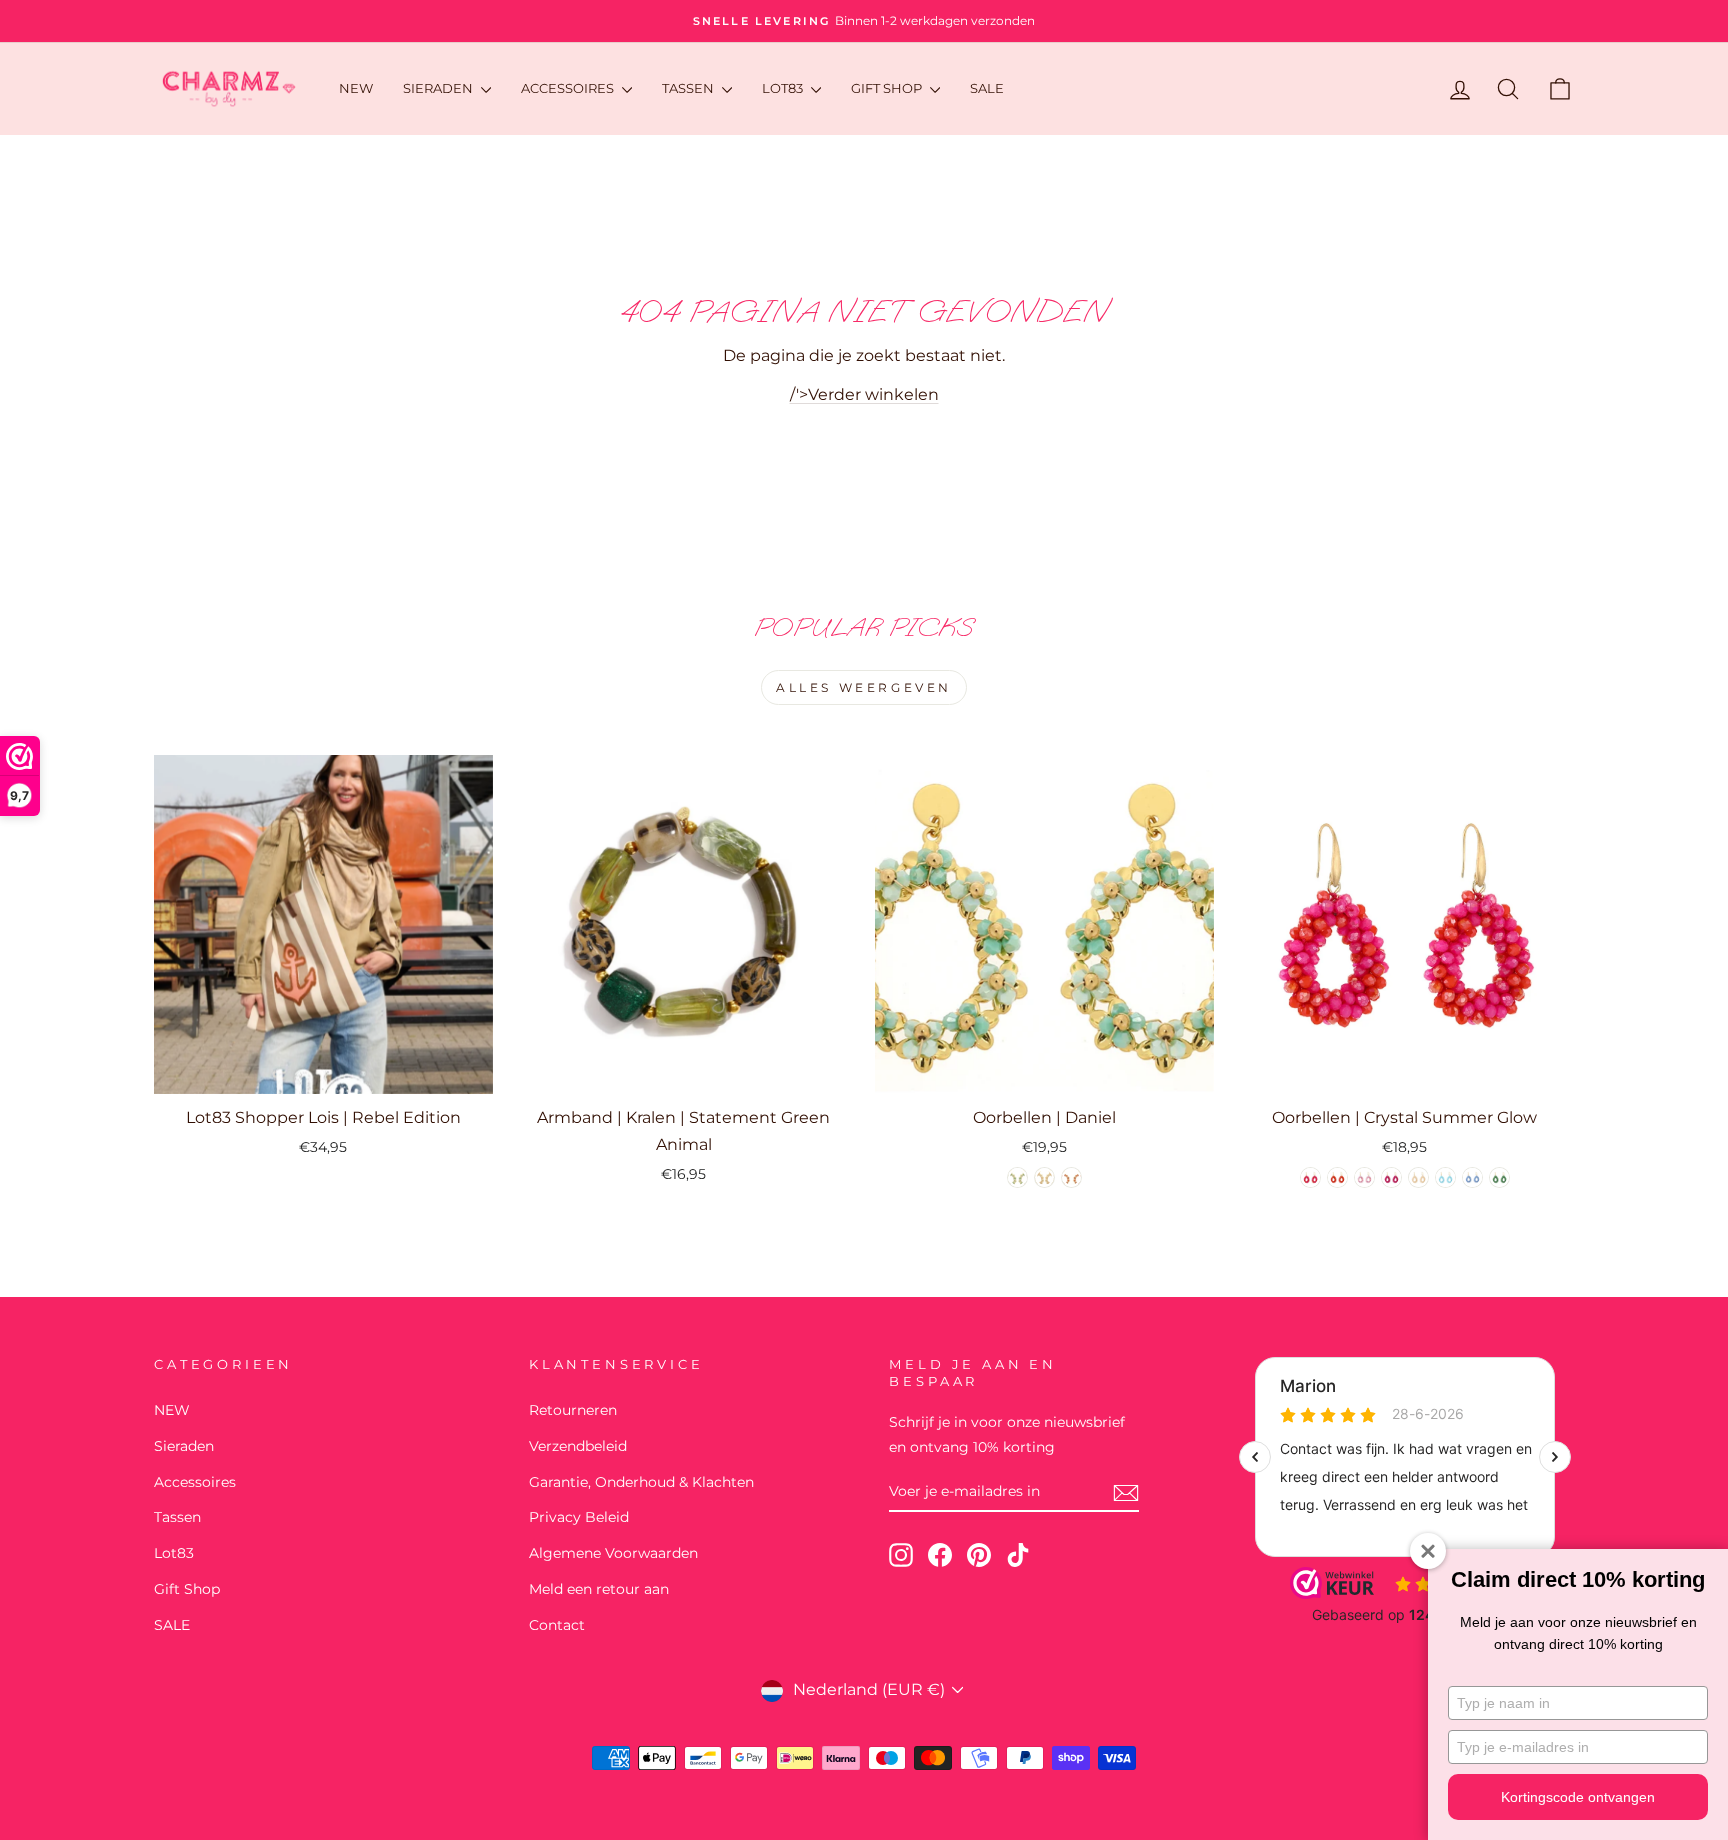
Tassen (689, 88)
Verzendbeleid (578, 1446)
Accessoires (569, 88)
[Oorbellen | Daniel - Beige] (1044, 1177)
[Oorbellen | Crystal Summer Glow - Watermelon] (1337, 1177)
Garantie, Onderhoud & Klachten (641, 1482)
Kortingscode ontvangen (1578, 1797)
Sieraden (439, 88)
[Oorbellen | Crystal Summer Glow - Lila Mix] (1364, 1177)
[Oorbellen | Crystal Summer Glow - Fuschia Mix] (1310, 1177)
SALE (987, 88)
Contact (557, 1625)
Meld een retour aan (599, 1589)
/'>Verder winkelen (864, 394)
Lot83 (784, 88)
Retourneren (573, 1410)
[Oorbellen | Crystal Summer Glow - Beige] (1418, 1177)
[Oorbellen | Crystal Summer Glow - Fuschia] (1391, 1177)
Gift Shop (888, 88)
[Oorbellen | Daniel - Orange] (1071, 1177)
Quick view (323, 1072)
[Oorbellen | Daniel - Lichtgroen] (1017, 1177)
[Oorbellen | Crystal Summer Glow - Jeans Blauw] (1472, 1177)
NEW (356, 88)
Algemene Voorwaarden (613, 1553)
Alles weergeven (864, 687)
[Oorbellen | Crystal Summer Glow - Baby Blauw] (1445, 1177)
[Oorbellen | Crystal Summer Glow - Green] (1499, 1177)
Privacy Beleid (579, 1517)
